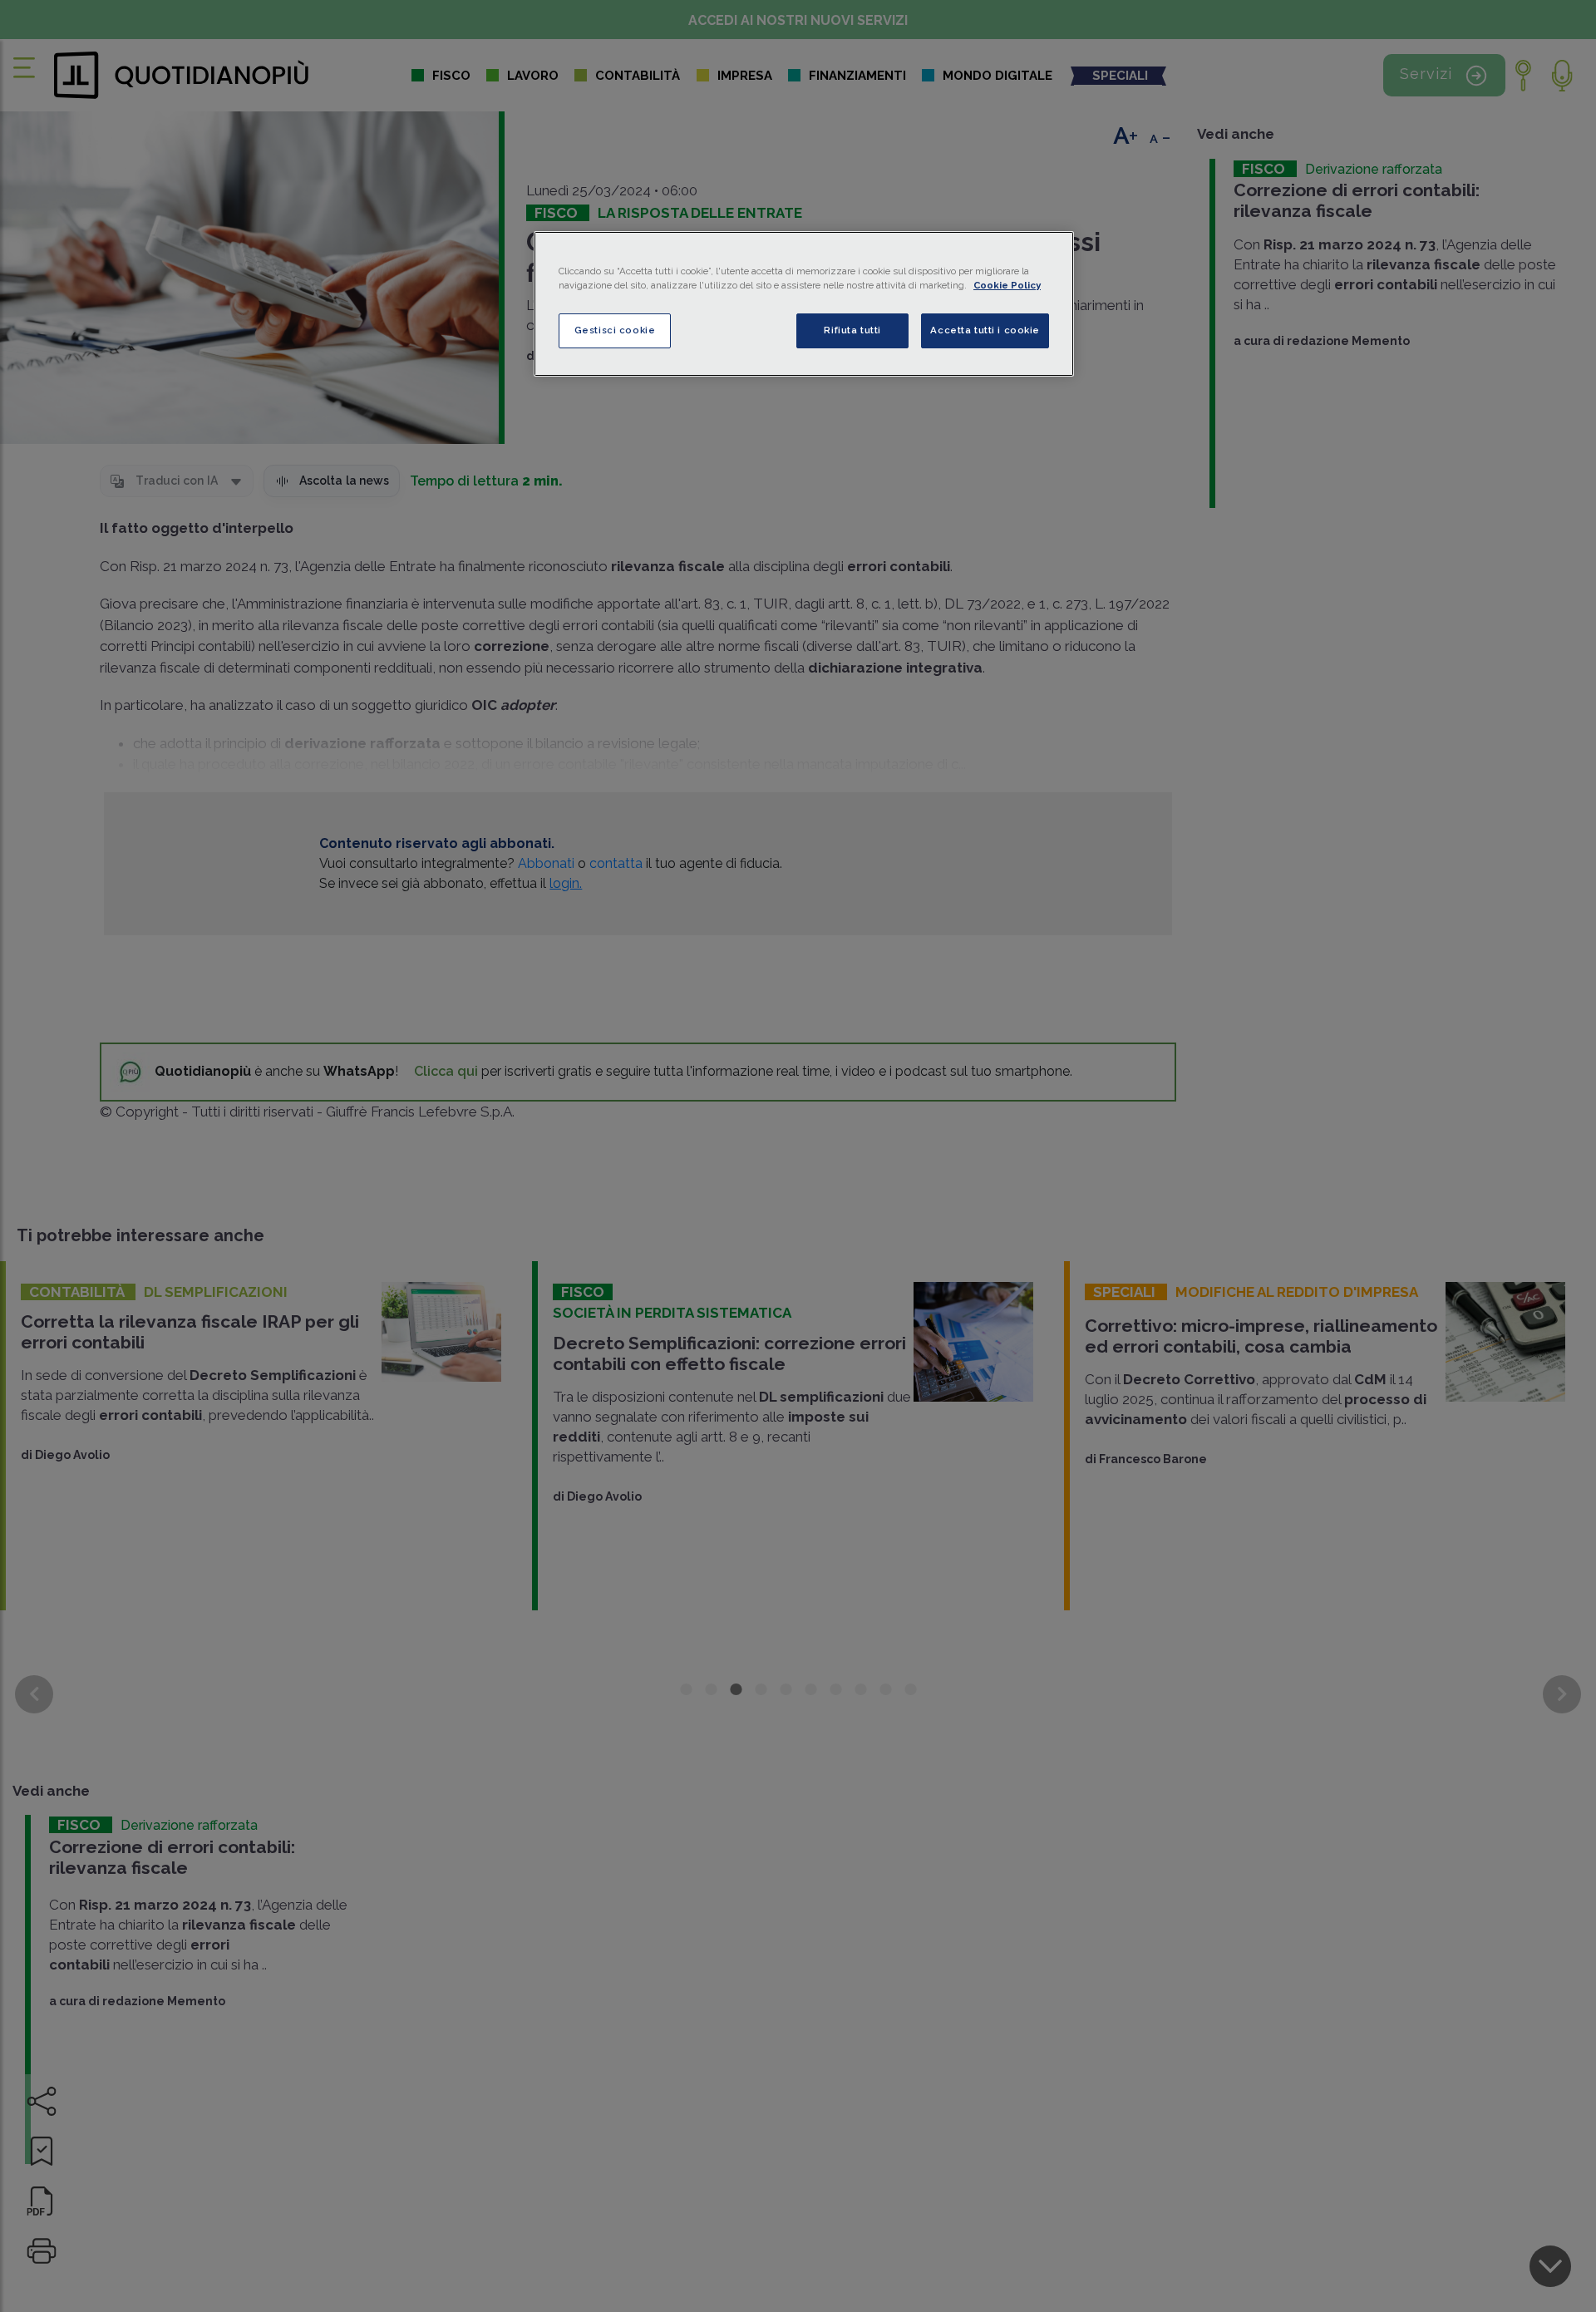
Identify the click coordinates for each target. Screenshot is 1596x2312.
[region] (804, 304)
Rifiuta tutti (852, 330)
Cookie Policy (1007, 285)
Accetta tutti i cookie (985, 330)
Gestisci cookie (615, 330)
